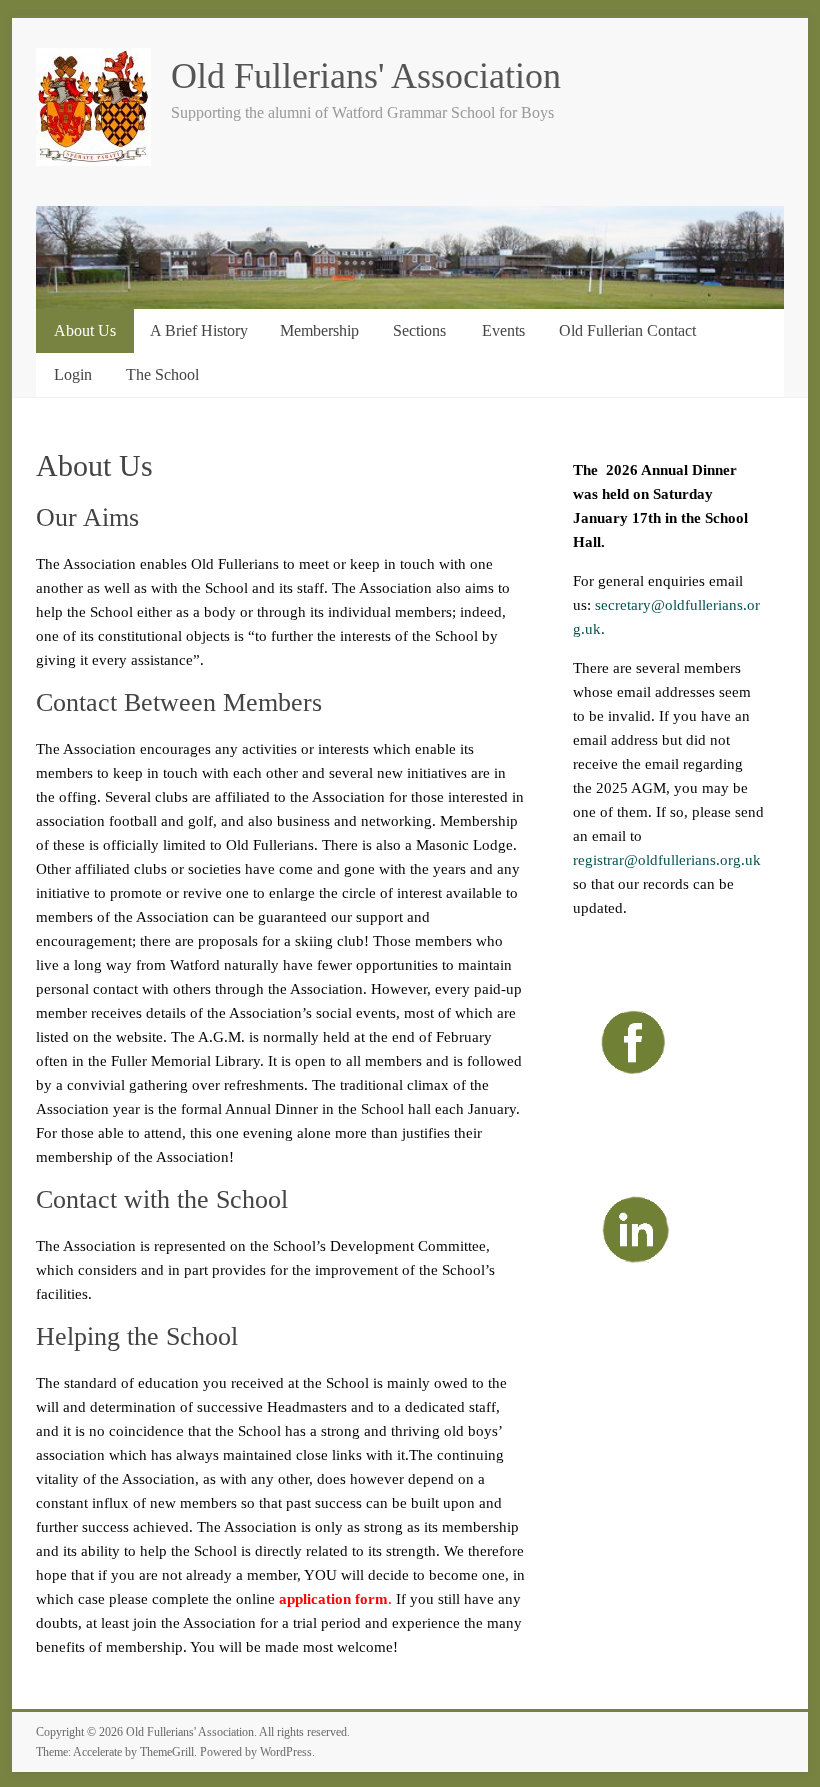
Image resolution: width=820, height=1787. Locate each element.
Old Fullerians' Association (366, 76)
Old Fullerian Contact (627, 330)
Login (73, 374)
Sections (419, 330)
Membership (319, 330)
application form (331, 1599)
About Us (85, 330)
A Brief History (199, 330)
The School (162, 374)
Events (503, 330)
